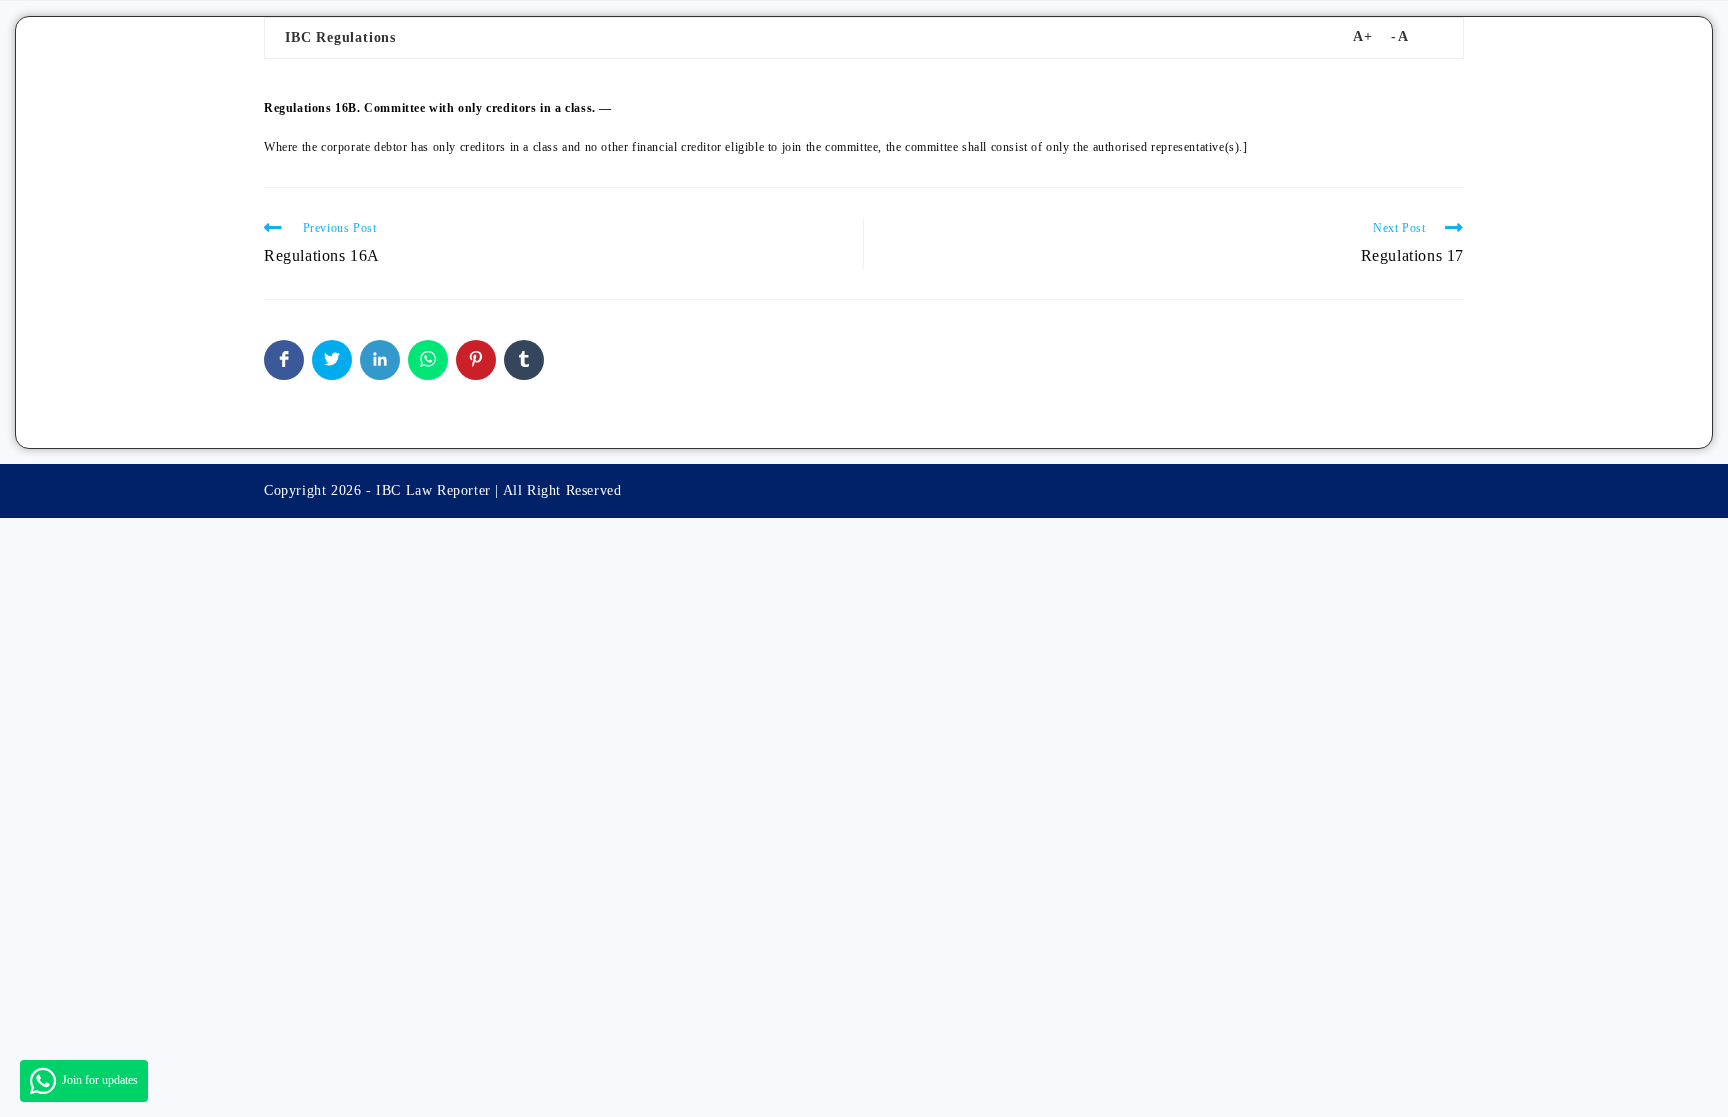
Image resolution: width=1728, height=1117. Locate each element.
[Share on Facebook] (284, 360)
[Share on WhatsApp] (428, 360)
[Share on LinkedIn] (380, 360)
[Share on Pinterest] (476, 360)
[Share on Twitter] (332, 360)
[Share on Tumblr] (524, 360)
